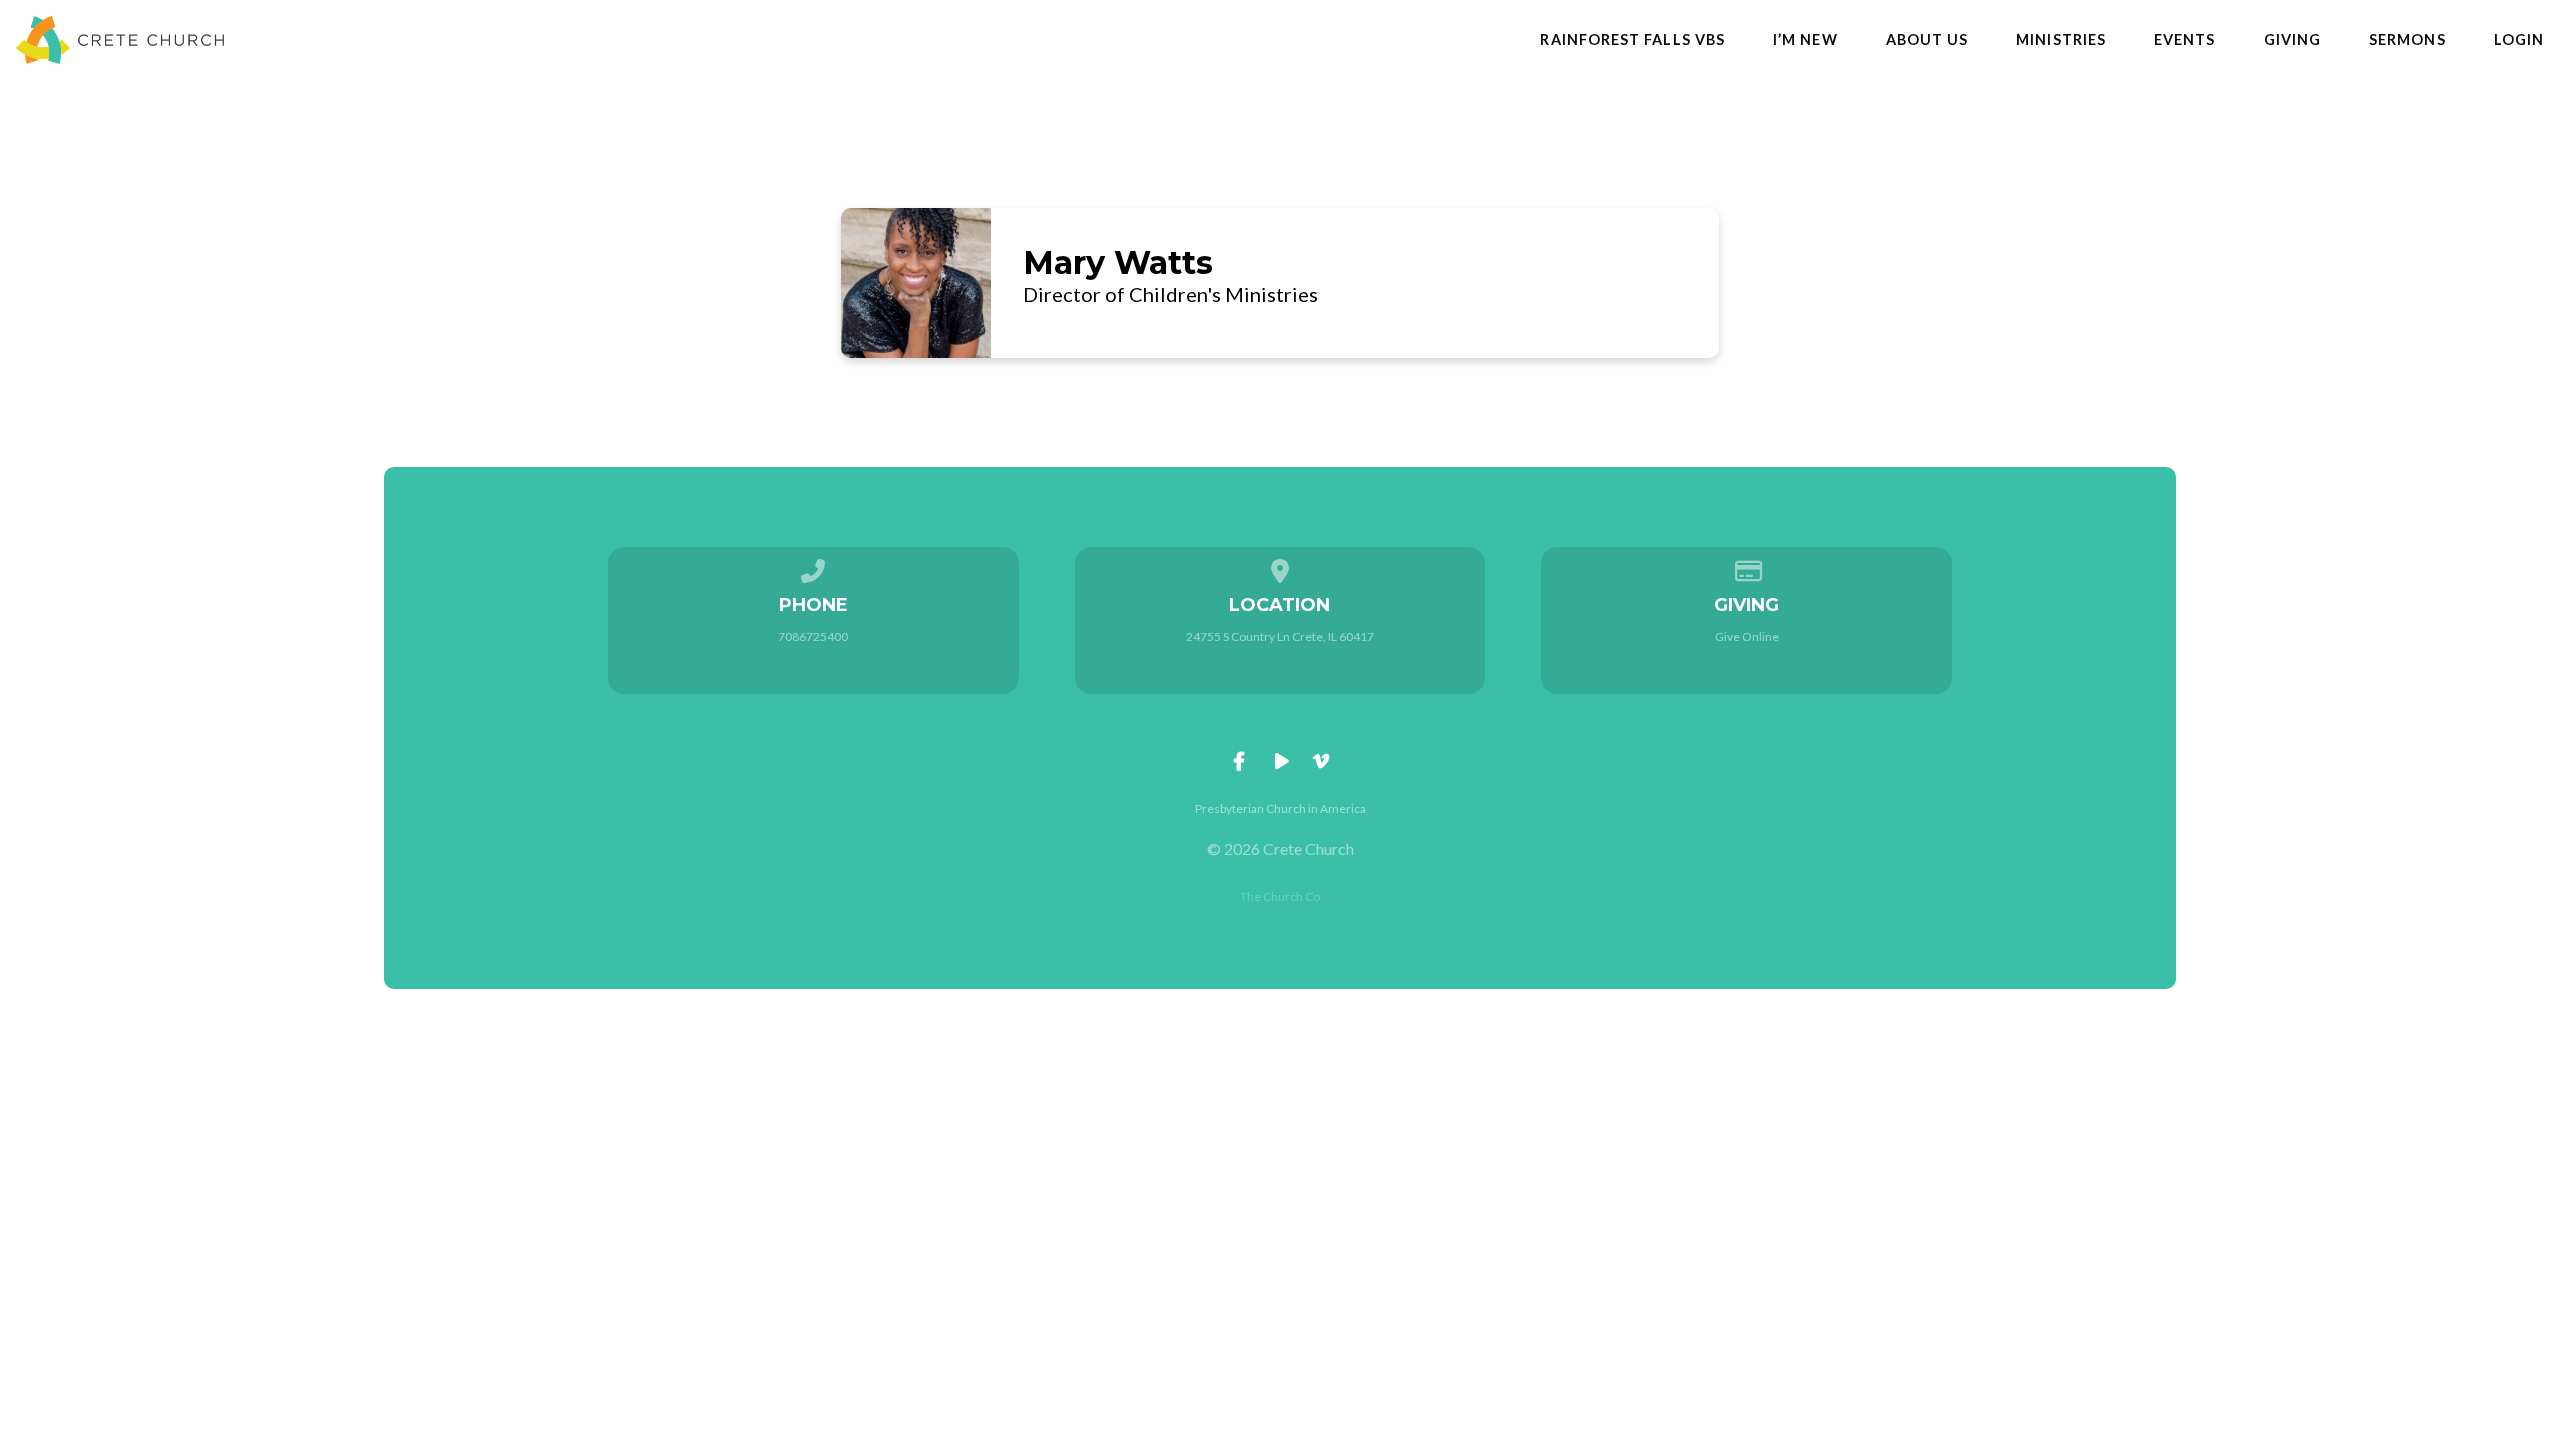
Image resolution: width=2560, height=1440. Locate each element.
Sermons (2407, 40)
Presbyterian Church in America (1280, 808)
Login (2519, 40)
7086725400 (813, 636)
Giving (2292, 40)
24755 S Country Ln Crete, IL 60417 (1280, 636)
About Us (1927, 40)
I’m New (1805, 40)
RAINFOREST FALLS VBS (1632, 40)
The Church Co (1280, 896)
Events (2184, 40)
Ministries (2061, 40)
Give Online (1747, 636)
